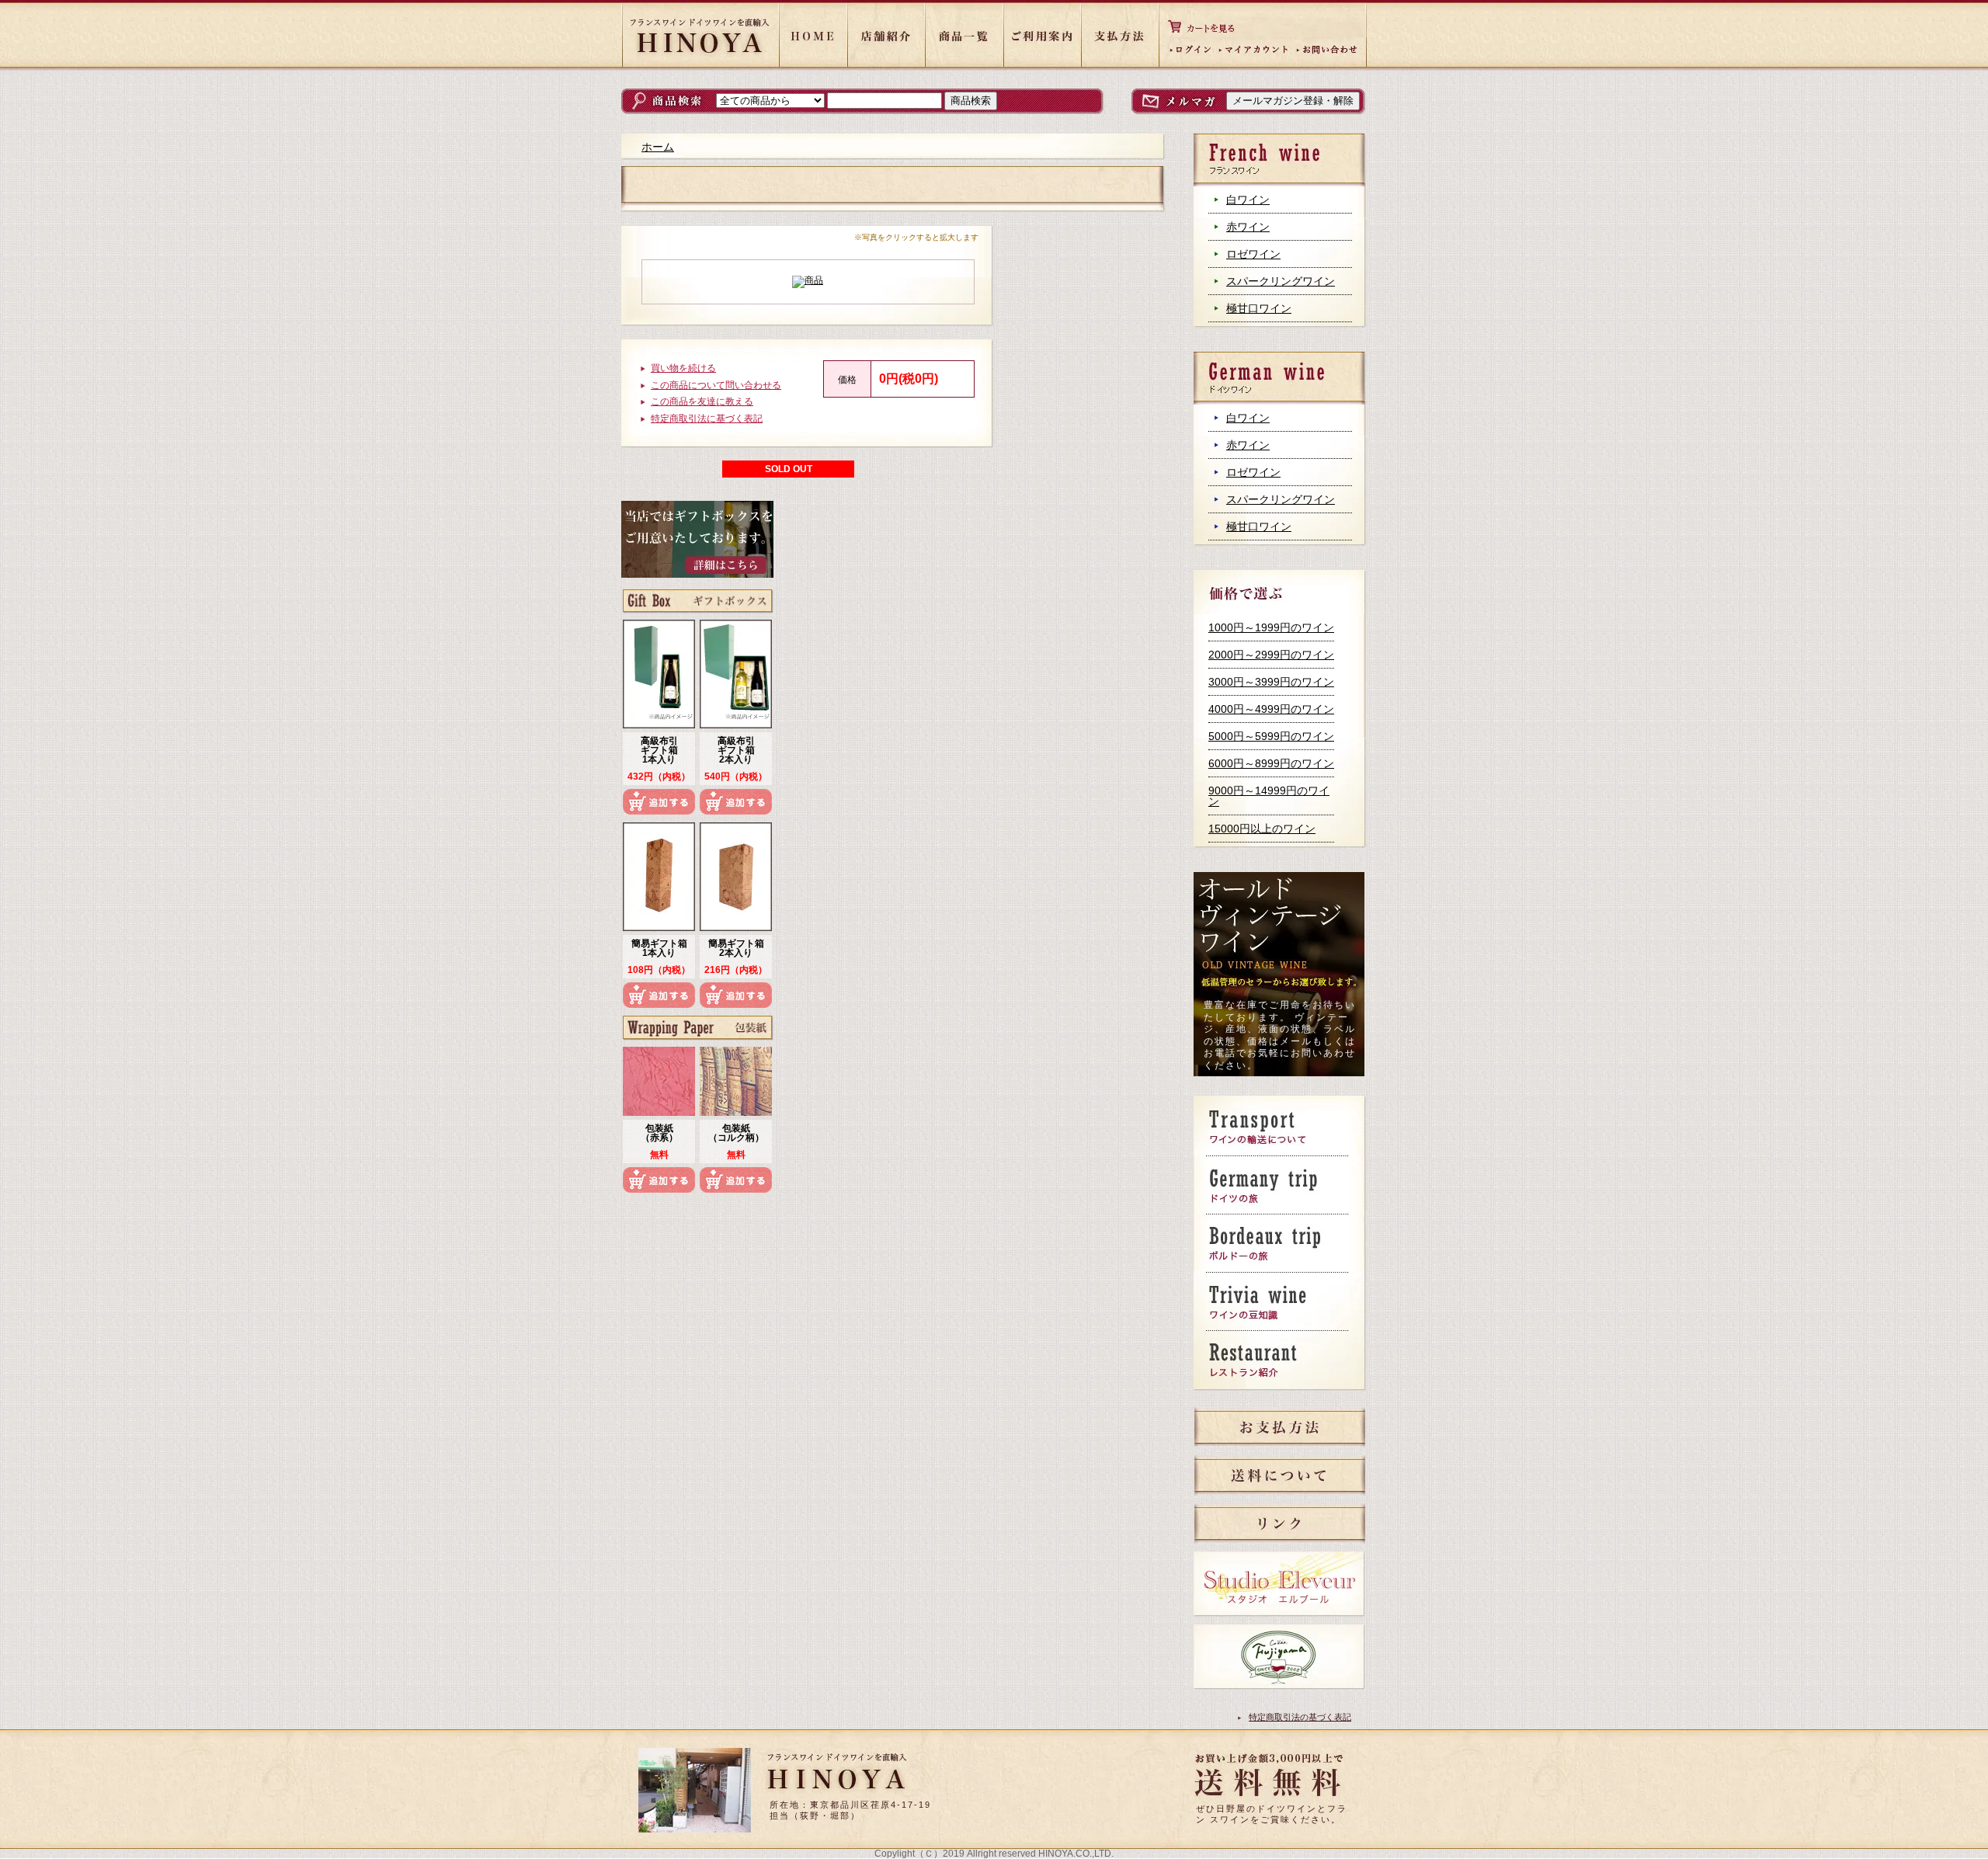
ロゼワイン (1253, 254)
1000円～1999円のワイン (1271, 627)
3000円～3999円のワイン (1271, 682)
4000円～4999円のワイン (1271, 709)
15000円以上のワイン (1262, 829)
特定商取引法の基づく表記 (1300, 1717)
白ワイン (1248, 200)
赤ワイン (1248, 227)
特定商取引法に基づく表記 (707, 419)
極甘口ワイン (1259, 308)
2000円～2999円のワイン (1271, 655)
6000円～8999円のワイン (1271, 763)
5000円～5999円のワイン (1271, 736)
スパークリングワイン (1281, 281)
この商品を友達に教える (702, 401)
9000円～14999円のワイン (1269, 796)
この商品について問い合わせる (716, 385)
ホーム (658, 147)
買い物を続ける (683, 368)
